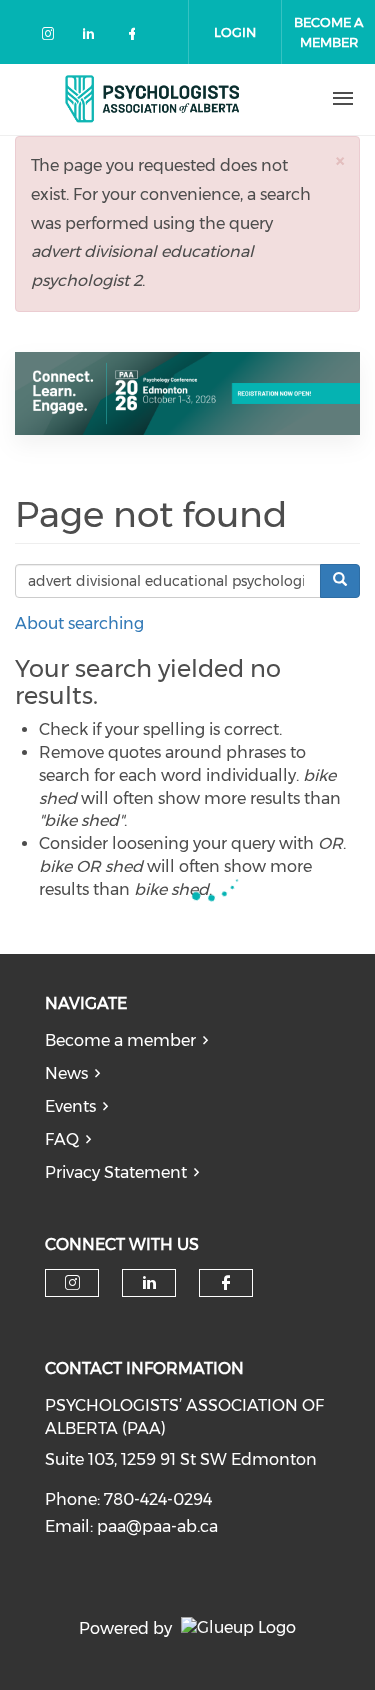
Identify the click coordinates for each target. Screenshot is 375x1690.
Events (70, 1106)
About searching (79, 623)
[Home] (153, 99)
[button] (340, 160)
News (66, 1073)
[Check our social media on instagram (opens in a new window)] (52, 37)
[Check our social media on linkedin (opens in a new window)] (94, 37)
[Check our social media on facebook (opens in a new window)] (136, 37)
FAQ (62, 1139)
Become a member (120, 1040)
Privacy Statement (116, 1172)
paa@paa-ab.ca (157, 1526)
